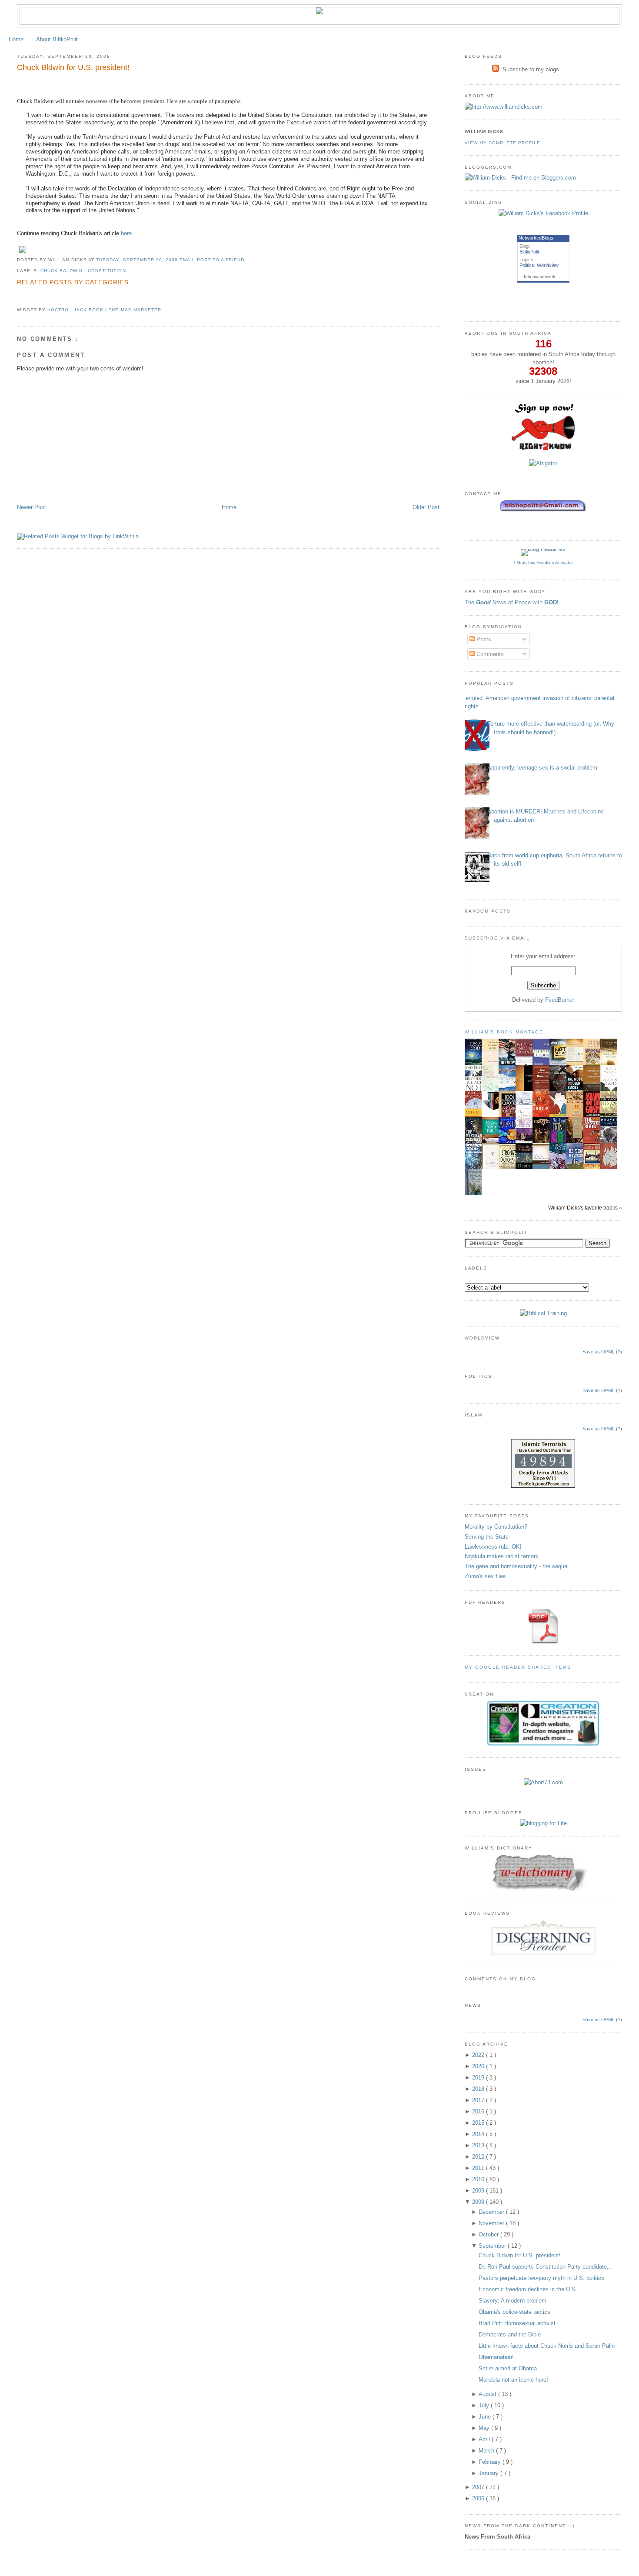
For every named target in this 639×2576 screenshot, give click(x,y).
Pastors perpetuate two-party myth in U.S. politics (541, 2278)
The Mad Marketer (135, 310)
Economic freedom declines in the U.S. (528, 2289)
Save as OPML (599, 1352)
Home (16, 39)
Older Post (426, 507)
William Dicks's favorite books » (585, 1208)
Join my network (539, 277)
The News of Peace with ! (512, 602)
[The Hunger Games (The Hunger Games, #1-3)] (493, 1109)
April (485, 2439)
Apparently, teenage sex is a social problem (542, 768)
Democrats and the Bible (510, 2334)
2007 (479, 2487)
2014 (479, 2134)
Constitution (107, 271)
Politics (527, 265)
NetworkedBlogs (536, 238)
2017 (479, 2100)
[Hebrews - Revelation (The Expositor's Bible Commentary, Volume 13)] (594, 1090)
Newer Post (32, 507)
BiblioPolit (529, 252)
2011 (479, 2168)
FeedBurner (560, 1000)
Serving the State (487, 1537)
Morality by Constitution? (496, 1527)
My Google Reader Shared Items (518, 1667)
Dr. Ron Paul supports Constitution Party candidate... (545, 2267)
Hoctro (59, 310)
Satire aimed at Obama (508, 2368)
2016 (479, 2111)
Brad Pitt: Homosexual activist (517, 2323)
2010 (479, 2179)
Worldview (548, 265)
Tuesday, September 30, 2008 (138, 260)
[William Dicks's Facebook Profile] (543, 213)
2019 (479, 2078)
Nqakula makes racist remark (502, 1556)
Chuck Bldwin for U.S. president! (73, 67)
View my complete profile (503, 143)
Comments (489, 654)
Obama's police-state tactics (514, 2312)
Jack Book (90, 310)
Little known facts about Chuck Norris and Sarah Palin (547, 2346)
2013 (479, 2145)
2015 (479, 2123)
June (486, 2417)
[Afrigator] (543, 463)
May (485, 2428)
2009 (479, 2191)
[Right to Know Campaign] (543, 449)
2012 (479, 2157)
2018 (479, 2089)
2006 (479, 2498)
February (491, 2462)
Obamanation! (496, 2357)
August (488, 2394)
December (492, 2212)
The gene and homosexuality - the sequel (517, 1566)
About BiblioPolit (57, 39)
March (487, 2451)
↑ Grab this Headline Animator (543, 562)
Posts (483, 639)
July (485, 2405)
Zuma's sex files (485, 1576)
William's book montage (504, 1032)
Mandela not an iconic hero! (513, 2380)
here (126, 233)
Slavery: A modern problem (513, 2301)
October (489, 2234)
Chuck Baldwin (62, 271)
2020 (479, 2066)
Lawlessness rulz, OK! (493, 1547)
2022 (479, 2055)
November (492, 2223)
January (489, 2473)
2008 (479, 2202)
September (493, 2246)
